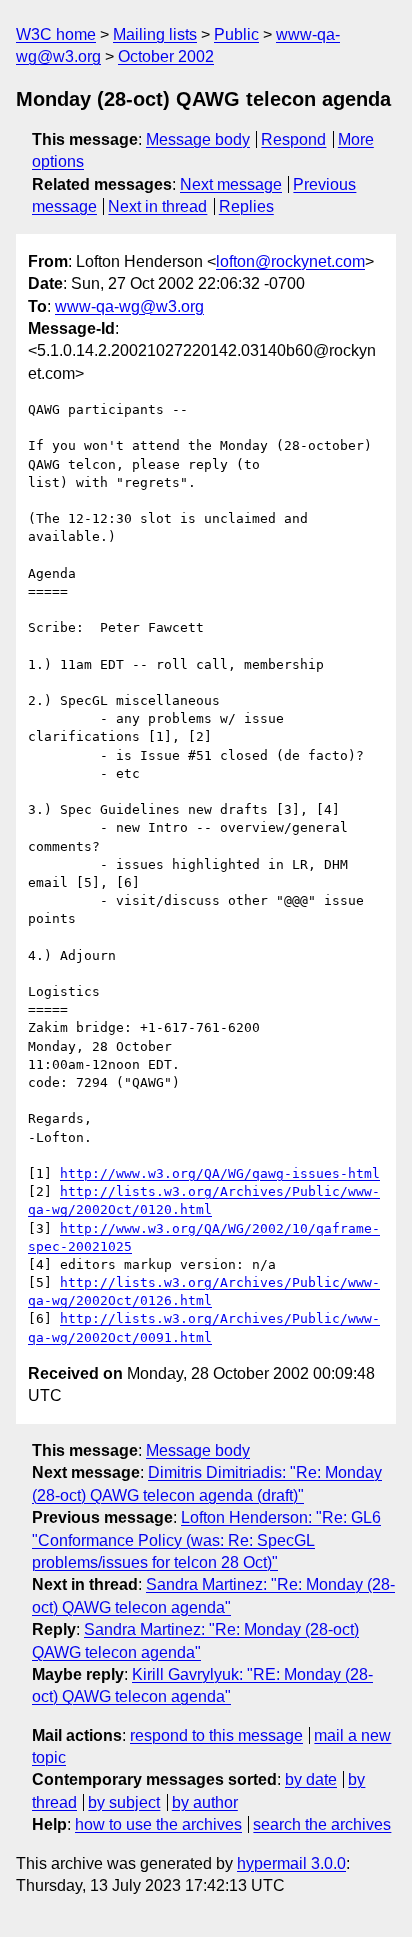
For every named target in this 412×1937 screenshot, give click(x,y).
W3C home (56, 34)
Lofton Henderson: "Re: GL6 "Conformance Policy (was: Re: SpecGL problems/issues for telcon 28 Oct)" (206, 1540)
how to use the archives (158, 1824)
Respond (293, 139)
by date (311, 1779)
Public (236, 34)
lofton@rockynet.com (290, 261)
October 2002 (166, 56)
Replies (246, 206)
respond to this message (216, 1735)
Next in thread (157, 206)
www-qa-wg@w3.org (129, 306)
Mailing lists (155, 34)
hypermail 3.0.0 (291, 1863)
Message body (198, 139)
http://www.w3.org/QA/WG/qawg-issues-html (220, 1173)
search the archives (322, 1824)
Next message (231, 184)
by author (205, 1802)
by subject (124, 1802)
